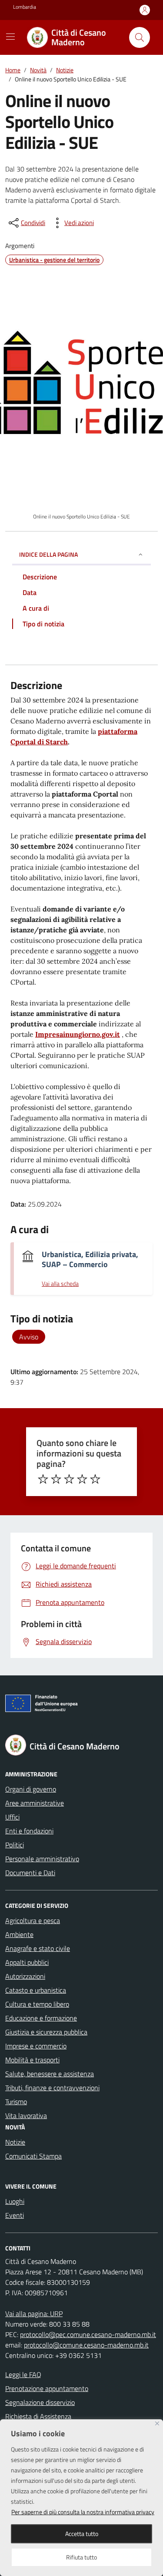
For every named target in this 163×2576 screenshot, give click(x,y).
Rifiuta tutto (81, 2557)
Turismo (16, 2102)
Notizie (15, 2142)
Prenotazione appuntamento (47, 2388)
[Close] (157, 2423)
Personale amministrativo (42, 1859)
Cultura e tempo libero (37, 2004)
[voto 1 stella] (43, 1479)
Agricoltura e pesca (33, 1920)
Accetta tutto (82, 2534)
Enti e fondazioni (29, 1831)
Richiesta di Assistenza (38, 2416)
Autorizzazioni (25, 1976)
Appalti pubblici (27, 1962)
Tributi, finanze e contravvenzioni (52, 2088)
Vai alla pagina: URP (34, 2314)
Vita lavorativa (26, 2115)
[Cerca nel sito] (140, 37)
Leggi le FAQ (23, 2374)
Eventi (15, 2215)
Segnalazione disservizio (40, 2402)
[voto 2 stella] (56, 1479)
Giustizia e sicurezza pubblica (46, 2032)
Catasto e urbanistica (36, 1990)
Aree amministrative (35, 1803)
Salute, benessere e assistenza (50, 2074)
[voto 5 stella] (95, 1479)
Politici (15, 1845)
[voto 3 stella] (69, 1479)
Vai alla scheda (60, 1284)
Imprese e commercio (36, 2046)
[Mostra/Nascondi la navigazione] (10, 37)
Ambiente (19, 1934)
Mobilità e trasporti (32, 2060)
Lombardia (25, 7)
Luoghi (15, 2201)
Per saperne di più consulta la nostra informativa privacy (83, 2512)
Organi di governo (31, 1789)
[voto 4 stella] (82, 1479)
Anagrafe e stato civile (38, 1948)
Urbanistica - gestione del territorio (54, 260)
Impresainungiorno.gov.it (78, 1034)
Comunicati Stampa (33, 2156)
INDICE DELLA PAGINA (48, 554)
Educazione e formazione (41, 2018)
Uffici (12, 1817)
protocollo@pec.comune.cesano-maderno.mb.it (88, 2334)
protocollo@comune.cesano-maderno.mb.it (86, 2345)
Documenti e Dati (30, 1873)
